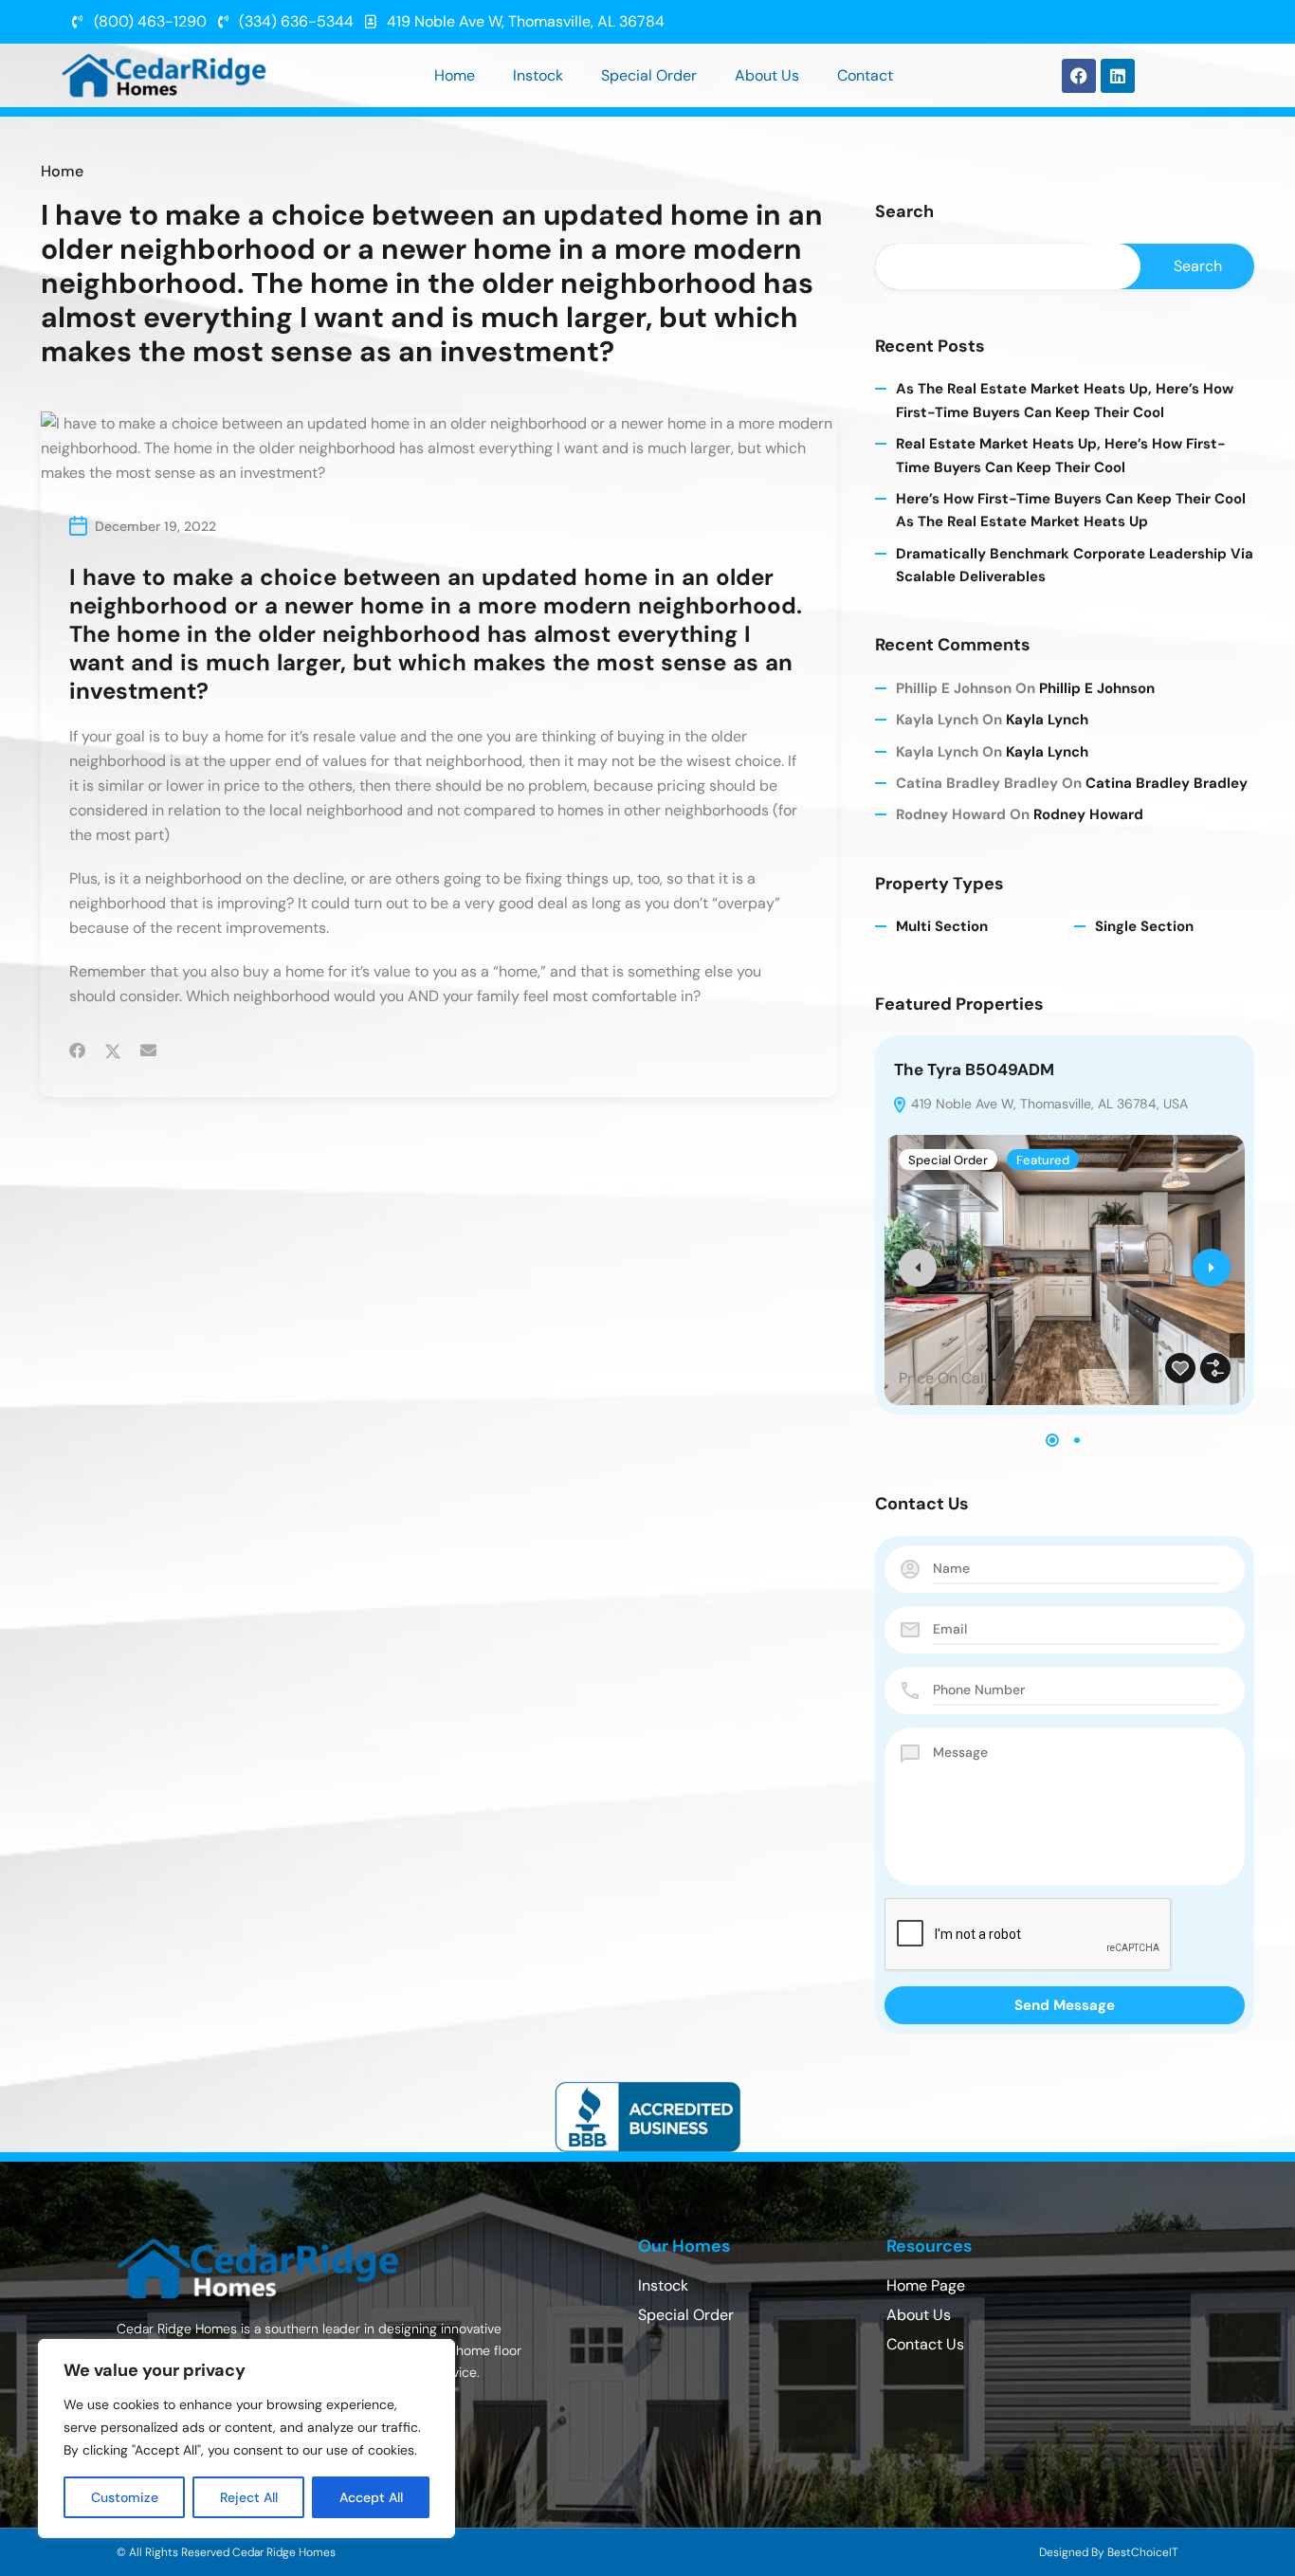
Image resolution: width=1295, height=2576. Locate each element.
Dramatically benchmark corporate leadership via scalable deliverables (1075, 565)
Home (455, 75)
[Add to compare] (1215, 1368)
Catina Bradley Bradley (1167, 783)
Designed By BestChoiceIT (1109, 2552)
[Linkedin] (1118, 76)
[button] (1052, 1440)
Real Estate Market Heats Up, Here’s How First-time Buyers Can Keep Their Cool (1061, 455)
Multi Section (942, 926)
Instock (538, 75)
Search (904, 212)
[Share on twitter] (113, 1050)
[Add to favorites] (1180, 1368)
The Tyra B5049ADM (974, 1069)
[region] (246, 2439)
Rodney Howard (1088, 814)
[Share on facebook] (77, 1050)
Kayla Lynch (1047, 720)
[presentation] (918, 1268)
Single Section (1144, 926)
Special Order (649, 75)
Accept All (371, 2497)
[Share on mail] (148, 1050)
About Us (767, 75)
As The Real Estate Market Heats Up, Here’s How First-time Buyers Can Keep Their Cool (1065, 400)
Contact (865, 75)
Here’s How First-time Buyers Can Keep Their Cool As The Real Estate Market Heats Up (1071, 510)
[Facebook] (1079, 76)
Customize (125, 2497)
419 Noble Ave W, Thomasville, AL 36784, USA (1048, 1104)
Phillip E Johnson (1097, 688)
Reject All (249, 2497)
